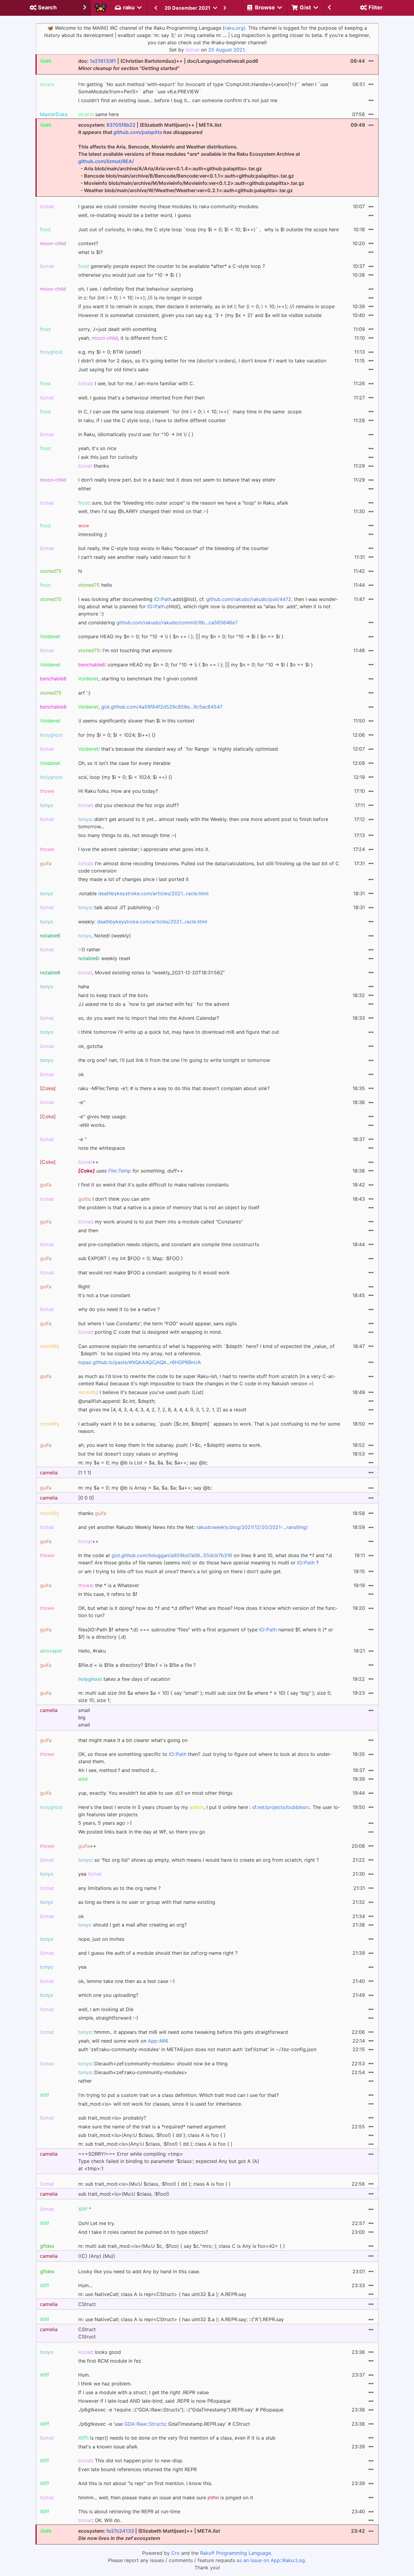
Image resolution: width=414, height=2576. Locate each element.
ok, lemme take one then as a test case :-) (127, 1981)
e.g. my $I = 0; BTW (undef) (110, 352)
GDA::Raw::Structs (145, 2424)
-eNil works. (92, 1125)
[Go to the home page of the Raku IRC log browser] (101, 8)
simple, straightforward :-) (108, 2018)
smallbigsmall (84, 1717)
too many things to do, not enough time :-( (127, 835)
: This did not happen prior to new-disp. (131, 2461)
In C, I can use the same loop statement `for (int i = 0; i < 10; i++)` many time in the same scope (190, 412)
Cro (175, 2553)
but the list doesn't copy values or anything (128, 1454)
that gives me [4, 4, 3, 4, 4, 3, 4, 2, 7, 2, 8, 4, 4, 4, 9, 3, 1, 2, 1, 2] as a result (162, 1410)
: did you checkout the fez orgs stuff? (129, 805)
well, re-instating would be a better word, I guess (135, 215)
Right (84, 1286)
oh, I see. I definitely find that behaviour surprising (136, 289)
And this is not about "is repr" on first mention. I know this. (145, 2483)
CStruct (87, 2304)
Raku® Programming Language (235, 2553)
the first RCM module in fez (110, 2361)
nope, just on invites (101, 1939)
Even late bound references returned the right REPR (137, 2469)
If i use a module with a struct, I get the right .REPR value (144, 2392)
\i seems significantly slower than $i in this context (136, 721)
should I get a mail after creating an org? (132, 1925)
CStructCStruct (87, 2333)
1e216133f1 (103, 61)
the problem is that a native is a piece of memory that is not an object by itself (169, 1207)
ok (81, 1074)
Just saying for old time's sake (113, 369)
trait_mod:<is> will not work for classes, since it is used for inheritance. (160, 2104)
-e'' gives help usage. (102, 1116)
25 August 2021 (226, 50)
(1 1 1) (85, 1473)
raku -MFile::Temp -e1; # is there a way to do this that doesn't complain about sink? (174, 1088)
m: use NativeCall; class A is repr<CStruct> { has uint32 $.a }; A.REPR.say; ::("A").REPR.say (181, 2319)
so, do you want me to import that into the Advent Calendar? (149, 1018)
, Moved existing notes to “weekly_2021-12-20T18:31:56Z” (152, 973)
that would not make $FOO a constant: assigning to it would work (154, 1273)
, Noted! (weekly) (105, 936)
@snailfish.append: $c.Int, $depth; (117, 1401)
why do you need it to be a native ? (119, 1309)
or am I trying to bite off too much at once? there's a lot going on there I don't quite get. (180, 1571)
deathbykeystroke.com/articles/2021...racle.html (153, 893)
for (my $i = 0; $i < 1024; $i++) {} (117, 735)
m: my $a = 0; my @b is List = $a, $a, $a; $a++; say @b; (143, 1463)
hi (80, 571)
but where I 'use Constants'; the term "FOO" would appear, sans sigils (157, 1323)
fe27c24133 (120, 2531)
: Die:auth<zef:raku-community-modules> (133, 2072)
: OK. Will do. (100, 2520)
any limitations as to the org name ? (119, 1888)
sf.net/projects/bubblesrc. (282, 1807)
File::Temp (120, 1171)
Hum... (85, 2285)
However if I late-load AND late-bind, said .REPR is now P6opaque (154, 2401)
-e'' (82, 1102)
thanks (93, 466)
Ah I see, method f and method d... (118, 1770)
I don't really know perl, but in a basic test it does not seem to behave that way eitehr (177, 480)
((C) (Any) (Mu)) (97, 2256)
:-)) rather (89, 949)
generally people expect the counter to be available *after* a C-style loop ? (172, 266)
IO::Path (163, 599)
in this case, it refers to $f (108, 1594)
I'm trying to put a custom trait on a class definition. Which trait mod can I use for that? (179, 2095)
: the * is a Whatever (109, 1585)
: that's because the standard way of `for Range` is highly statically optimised (178, 749)
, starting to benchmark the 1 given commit (138, 679)
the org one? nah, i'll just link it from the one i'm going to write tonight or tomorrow (174, 1060)
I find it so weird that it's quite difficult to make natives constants (153, 1185)
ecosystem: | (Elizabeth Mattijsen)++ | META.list (149, 2534)
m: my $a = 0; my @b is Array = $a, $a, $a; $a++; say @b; (145, 1488)
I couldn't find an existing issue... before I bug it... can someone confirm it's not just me (178, 100)
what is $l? (90, 252)
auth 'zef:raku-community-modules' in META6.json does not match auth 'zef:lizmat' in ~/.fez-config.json (197, 2049)
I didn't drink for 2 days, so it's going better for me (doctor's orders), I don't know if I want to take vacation (202, 361)
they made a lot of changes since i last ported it (134, 879)
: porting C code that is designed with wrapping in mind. (150, 1332)
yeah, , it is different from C (123, 338)
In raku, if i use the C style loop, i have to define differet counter (152, 420)
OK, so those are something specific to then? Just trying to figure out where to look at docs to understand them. (205, 1758)
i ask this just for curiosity (108, 457)
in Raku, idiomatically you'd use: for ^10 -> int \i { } (136, 434)
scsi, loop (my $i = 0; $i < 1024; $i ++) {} (125, 777)
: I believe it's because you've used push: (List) (141, 1392)
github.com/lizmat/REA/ (106, 161)
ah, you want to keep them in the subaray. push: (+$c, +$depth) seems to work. (170, 1445)
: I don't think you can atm (114, 1199)
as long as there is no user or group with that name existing (147, 1902)
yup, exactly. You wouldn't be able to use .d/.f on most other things (155, 1793)
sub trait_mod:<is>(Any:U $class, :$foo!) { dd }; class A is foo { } (152, 2135)
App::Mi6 (158, 2041)
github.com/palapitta (138, 132)
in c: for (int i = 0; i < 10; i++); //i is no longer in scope (140, 298)
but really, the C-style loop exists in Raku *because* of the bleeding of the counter (173, 548)
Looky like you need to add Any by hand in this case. (139, 2271)
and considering (158, 622)
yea (90, 1874)
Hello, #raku (92, 1651)
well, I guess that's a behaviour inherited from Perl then (141, 398)
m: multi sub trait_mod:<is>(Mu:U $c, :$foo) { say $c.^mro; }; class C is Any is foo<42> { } (182, 2246)
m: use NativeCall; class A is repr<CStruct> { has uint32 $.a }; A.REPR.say (162, 2294)
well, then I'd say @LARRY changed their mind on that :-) (143, 511)
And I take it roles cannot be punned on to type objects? (143, 2232)
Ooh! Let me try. (97, 2223)
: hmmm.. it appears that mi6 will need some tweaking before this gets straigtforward (183, 2032)
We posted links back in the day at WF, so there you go (142, 1832)
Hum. (84, 2375)
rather (85, 2081)
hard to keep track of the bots (113, 995)
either (85, 489)
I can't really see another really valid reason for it (134, 557)
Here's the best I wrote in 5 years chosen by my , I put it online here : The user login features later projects (209, 1811)
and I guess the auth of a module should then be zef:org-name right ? (158, 1953)
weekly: (143, 922)
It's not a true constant (104, 1295)
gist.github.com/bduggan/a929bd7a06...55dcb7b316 (172, 1555)
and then (88, 1230)
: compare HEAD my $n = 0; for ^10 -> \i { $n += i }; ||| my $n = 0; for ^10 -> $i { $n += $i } (195, 665)
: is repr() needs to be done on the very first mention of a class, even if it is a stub (177, 2438)
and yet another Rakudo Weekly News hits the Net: (193, 1527)
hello (95, 585)
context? (88, 243)
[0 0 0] (86, 1498)
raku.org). (236, 28)
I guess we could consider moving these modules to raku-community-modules (168, 206)
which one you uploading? (108, 1995)
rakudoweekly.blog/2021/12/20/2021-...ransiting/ (252, 1527)
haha (84, 986)
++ (88, 1162)
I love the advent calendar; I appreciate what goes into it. (144, 849)
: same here (98, 114)
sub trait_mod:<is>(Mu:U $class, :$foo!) (124, 2194)
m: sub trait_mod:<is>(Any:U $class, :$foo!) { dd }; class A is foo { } (155, 2144)
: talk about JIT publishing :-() (119, 907)
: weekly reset (104, 958)
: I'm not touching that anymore (125, 650)
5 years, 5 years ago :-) (105, 1823)
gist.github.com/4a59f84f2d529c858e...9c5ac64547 (162, 707)
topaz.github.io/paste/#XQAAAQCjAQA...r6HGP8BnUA (140, 1362)
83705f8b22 (121, 125)
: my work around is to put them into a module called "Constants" (160, 1222)
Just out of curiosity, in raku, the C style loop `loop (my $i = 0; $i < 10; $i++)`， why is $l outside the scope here (209, 229)
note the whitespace (102, 1148)
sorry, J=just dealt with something (117, 329)
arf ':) (84, 693)
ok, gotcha (90, 1046)
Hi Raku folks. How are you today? (118, 791)
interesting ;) (93, 534)
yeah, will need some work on (123, 2041)
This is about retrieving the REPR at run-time (129, 2511)
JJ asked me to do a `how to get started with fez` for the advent (154, 1004)
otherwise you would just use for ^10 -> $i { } (130, 275)
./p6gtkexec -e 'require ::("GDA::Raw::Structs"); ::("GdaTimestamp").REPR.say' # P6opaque (181, 2410)
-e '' (83, 1139)
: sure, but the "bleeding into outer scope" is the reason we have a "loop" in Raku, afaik (183, 503)
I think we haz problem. (105, 2384)
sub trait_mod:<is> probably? (112, 2118)
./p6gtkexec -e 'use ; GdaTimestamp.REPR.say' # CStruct (164, 2424)
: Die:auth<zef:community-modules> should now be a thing (153, 2064)
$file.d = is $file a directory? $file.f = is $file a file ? (137, 1665)
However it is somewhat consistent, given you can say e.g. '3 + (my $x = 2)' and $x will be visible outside (200, 315)
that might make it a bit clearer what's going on (133, 1740)
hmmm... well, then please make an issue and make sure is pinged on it (166, 2498)
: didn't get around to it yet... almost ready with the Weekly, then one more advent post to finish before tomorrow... (203, 823)
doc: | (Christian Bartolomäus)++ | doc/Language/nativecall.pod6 (168, 65)
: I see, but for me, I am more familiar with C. (136, 383)
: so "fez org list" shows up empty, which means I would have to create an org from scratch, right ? (199, 1860)
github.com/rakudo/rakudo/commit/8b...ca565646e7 (177, 622)
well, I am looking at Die (106, 2009)
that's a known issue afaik (108, 2447)
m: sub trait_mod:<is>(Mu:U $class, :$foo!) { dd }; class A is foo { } (154, 2184)
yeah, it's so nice (97, 448)
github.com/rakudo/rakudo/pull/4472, (249, 599)
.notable (143, 893)
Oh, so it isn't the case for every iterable (124, 763)
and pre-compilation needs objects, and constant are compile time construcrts (169, 1244)
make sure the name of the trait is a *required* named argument (152, 2127)
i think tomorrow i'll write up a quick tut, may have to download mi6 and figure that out (179, 1032)
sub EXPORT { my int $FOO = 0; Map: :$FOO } (130, 1258)
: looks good (100, 2352)
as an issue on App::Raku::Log (271, 2560)
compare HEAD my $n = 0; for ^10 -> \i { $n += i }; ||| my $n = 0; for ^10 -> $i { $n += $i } (181, 636)
